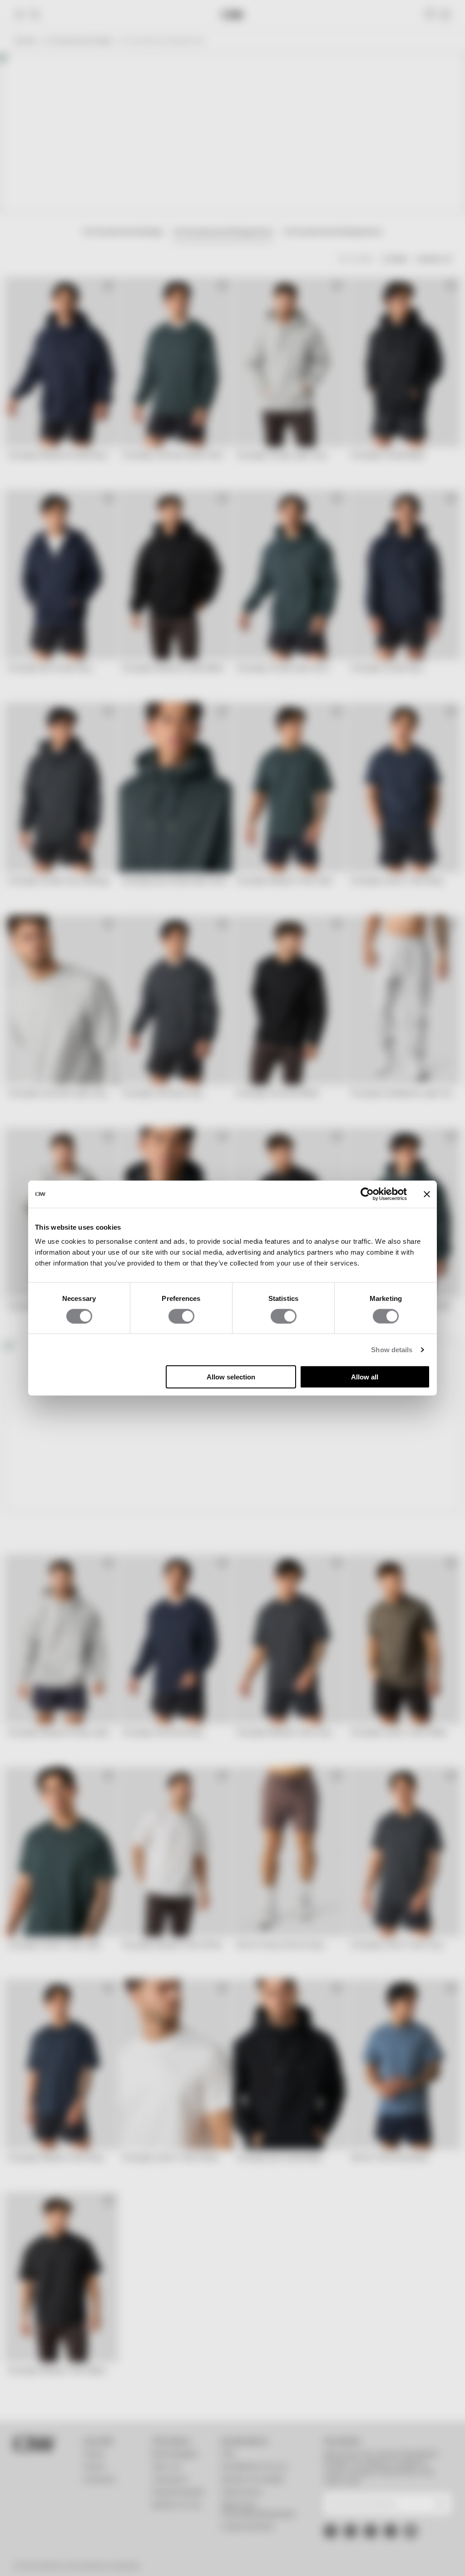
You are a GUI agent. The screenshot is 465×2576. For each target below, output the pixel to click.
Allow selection (231, 1377)
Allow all (365, 1377)
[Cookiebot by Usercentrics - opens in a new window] (367, 1194)
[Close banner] (427, 1194)
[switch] (181, 1316)
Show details (392, 1349)
